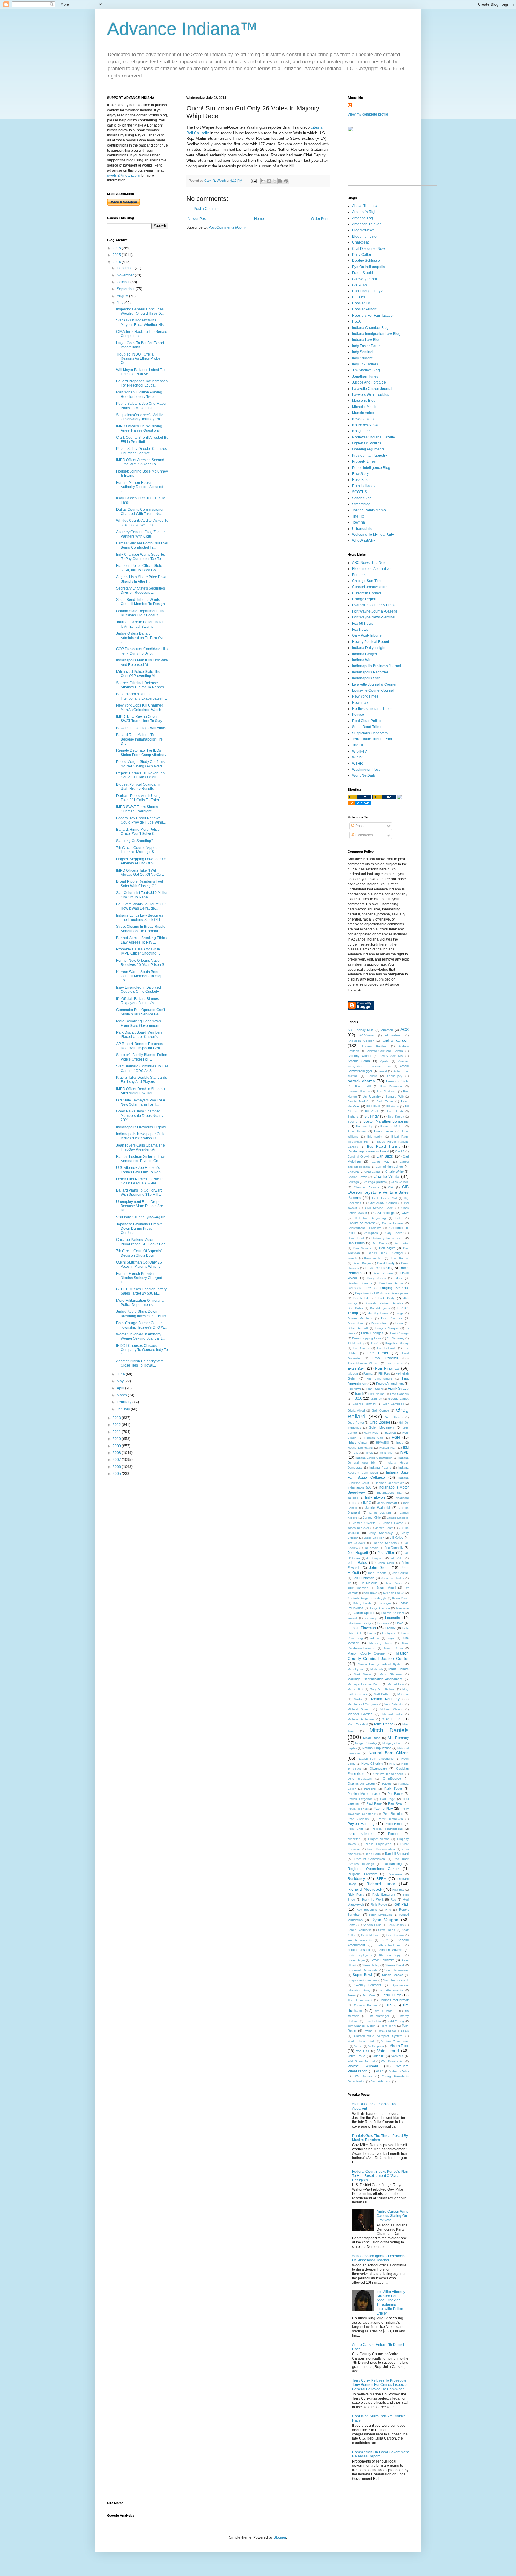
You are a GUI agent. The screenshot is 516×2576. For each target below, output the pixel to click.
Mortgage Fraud (393, 1743)
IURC (367, 1503)
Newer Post (197, 219)
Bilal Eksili (373, 1106)
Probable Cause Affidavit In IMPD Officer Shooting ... (138, 951)
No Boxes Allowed (367, 425)
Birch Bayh (395, 1111)
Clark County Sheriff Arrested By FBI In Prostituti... (142, 440)
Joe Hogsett (358, 1553)
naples (352, 1748)
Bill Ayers (393, 1106)
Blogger (280, 2537)
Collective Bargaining (370, 1218)
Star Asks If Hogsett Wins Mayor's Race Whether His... (141, 322)
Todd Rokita (373, 2021)
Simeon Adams (391, 1950)
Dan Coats (379, 1243)
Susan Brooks (393, 1975)
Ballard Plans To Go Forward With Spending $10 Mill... (139, 1192)
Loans (372, 1633)
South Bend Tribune (368, 727)
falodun (353, 1374)
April (121, 1388)
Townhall (359, 522)
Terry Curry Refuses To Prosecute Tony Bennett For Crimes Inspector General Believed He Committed (380, 2385)
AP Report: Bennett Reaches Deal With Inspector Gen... (139, 1046)
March (122, 1395)
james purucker (358, 1528)
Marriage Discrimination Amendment (375, 1679)
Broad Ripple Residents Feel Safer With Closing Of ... (140, 884)
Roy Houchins (367, 1910)
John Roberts (377, 1573)
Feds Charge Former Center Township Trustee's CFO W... (141, 1325)
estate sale (395, 1363)
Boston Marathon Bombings (386, 1121)
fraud (359, 1394)
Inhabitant (402, 1498)
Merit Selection (394, 1704)
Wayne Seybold (363, 2066)
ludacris (375, 1638)
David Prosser (383, 1273)
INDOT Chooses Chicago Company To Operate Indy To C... (142, 1350)
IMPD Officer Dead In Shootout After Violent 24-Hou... (141, 1091)
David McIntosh (378, 1268)
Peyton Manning (361, 1824)
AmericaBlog (363, 218)
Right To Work (373, 1899)
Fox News (360, 630)
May (121, 1381)
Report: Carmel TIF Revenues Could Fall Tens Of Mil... (140, 775)
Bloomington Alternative (371, 569)
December (126, 268)
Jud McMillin (368, 1583)
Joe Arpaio (371, 1548)
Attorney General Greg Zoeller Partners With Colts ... (140, 534)
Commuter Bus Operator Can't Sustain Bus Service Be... (140, 1012)
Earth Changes (372, 1333)
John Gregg (379, 1568)
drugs (400, 1313)
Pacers (387, 1784)
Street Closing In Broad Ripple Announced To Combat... (141, 929)
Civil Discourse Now (368, 249)
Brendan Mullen (392, 1126)
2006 (117, 1467)
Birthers (353, 1117)
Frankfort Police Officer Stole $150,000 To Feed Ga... (139, 568)
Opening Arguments (368, 449)
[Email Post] (254, 181)
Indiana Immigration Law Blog (376, 334)
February (125, 1402)
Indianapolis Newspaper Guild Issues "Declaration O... (141, 1136)
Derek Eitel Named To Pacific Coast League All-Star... (140, 1181)
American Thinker (366, 224)
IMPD (404, 1452)
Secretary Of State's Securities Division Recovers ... (140, 590)
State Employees (360, 1955)
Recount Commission (370, 1859)
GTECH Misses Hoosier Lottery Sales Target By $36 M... (141, 1291)
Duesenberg (356, 1323)
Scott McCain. (371, 1935)
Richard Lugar (381, 1884)
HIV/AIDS (383, 1442)
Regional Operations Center (373, 1869)
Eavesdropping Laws (367, 1338)
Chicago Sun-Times (368, 581)
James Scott (384, 1528)
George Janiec (398, 1399)
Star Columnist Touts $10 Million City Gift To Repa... (142, 895)
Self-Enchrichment (389, 1945)
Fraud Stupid (363, 273)
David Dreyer (362, 1263)
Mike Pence (384, 1724)
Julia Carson (394, 1583)
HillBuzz (359, 297)
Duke (399, 1323)
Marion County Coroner (367, 1653)
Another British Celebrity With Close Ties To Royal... (140, 1363)
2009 (117, 1446)
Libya (399, 1623)
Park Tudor (393, 1789)
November (126, 275)
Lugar (391, 1638)
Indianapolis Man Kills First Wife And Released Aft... (142, 662)
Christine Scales (367, 1187)
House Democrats (360, 1448)
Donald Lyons (380, 1308)
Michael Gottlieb (360, 1714)
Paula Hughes (358, 1809)
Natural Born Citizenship (376, 1759)
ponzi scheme (361, 1834)
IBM (406, 1447)
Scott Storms (395, 1935)
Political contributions (387, 1829)
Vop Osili (363, 2051)
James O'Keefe (364, 1523)
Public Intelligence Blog (371, 468)
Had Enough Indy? (367, 291)
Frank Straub (398, 1389)
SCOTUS (360, 492)
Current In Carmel (367, 593)
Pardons (370, 1789)
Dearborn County (360, 1283)
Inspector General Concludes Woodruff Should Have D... (140, 311)
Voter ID (378, 2056)
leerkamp (371, 1618)
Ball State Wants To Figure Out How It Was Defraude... (141, 906)
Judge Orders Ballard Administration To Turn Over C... (141, 638)
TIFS (389, 2005)
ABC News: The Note (369, 563)
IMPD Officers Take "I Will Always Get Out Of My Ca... (140, 872)
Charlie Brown (357, 1177)
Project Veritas (379, 1839)
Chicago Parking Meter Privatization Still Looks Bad (141, 1242)
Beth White (385, 1101)
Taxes (352, 1995)
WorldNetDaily (364, 775)
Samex (352, 1925)
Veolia (358, 2046)
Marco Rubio (393, 1648)
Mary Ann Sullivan (383, 1689)
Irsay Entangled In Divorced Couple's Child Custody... (139, 990)
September (126, 289)
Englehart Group (397, 1343)
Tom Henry (389, 2026)
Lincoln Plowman (362, 1628)
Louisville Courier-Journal (373, 690)
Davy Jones (376, 1278)
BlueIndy (371, 1116)
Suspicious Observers (370, 733)
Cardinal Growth (359, 1157)
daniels (353, 1258)
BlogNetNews (363, 230)
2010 (117, 1439)
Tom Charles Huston (362, 2026)
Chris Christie (400, 1182)
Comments (364, 835)
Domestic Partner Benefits (384, 1303)
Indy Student (362, 358)
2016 (117, 248)
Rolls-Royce (379, 1905)
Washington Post (366, 770)
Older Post (320, 219)
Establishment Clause (363, 1363)
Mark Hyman (356, 1669)
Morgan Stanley (366, 1743)
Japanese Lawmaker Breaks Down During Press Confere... (139, 1228)
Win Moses (364, 2076)
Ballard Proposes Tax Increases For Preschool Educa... (142, 383)
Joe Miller (386, 1553)
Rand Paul (372, 1854)
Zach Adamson (381, 2081)
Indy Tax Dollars (365, 364)
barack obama (361, 1081)
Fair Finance (387, 1368)
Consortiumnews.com (370, 587)
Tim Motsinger (379, 2016)
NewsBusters (363, 419)
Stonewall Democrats (363, 1970)
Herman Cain (374, 1438)
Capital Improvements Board (368, 1151)
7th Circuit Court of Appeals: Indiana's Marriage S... (139, 850)
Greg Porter (356, 1422)
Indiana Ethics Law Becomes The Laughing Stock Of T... (140, 918)
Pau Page (388, 1799)
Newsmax (360, 703)
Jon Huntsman (364, 1578)
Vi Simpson (376, 2046)
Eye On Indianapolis (368, 267)
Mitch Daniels (389, 1730)
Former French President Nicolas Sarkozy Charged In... (139, 1278)
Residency (356, 1879)
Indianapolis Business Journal (377, 666)
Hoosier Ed (361, 303)
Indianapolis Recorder (370, 672)
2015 (117, 255)
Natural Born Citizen (389, 1753)
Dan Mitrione (363, 1248)
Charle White (394, 1172)
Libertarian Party (359, 1623)
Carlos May (381, 1162)
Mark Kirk (377, 1669)
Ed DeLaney (395, 1338)
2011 (117, 1432)
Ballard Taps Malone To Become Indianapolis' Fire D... (139, 739)
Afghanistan (393, 1035)
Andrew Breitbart (374, 1046)
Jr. (349, 1583)
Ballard (372, 1076)
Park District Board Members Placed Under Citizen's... (139, 1035)
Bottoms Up (364, 1126)
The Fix (358, 516)
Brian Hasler (384, 1131)
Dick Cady (387, 1298)
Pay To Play (383, 1809)
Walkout (397, 2056)
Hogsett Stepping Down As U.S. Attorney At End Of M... (142, 861)
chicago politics (375, 1182)
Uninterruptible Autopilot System (378, 2036)
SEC (385, 1940)
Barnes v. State (397, 1081)
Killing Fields (362, 1603)
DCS (398, 1278)
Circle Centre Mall (385, 1198)
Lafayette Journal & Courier (374, 684)
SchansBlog (362, 498)
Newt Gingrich (372, 1764)
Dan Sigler (387, 1248)
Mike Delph (391, 1719)
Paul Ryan (396, 1803)
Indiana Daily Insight (369, 648)
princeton (354, 1839)
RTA (388, 1910)
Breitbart (359, 575)
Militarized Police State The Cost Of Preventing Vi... (138, 674)
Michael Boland (359, 1709)
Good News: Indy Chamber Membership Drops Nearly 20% (140, 1116)
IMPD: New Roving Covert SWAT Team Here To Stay (139, 719)
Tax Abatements (391, 1990)
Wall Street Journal (361, 2061)
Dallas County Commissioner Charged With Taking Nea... (141, 512)
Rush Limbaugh (380, 1915)
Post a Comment (207, 209)
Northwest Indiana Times (372, 709)
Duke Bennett (358, 1328)
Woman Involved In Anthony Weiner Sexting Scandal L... (141, 1336)
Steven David (395, 1965)
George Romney (364, 1404)
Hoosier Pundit (364, 309)
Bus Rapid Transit (383, 1147)
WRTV (357, 757)
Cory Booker (394, 1233)
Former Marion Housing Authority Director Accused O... (140, 487)
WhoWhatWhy (364, 541)
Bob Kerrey (396, 1117)
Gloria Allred (356, 1411)
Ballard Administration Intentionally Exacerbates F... (142, 696)
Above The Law (365, 206)
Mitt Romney (398, 1738)
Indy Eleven (375, 1498)
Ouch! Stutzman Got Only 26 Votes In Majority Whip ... (139, 1264)
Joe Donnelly (394, 1548)
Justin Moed (386, 1588)
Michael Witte (392, 1714)
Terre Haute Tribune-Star (372, 739)
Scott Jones (387, 1930)
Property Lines (364, 461)
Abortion (387, 1030)
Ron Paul (401, 1904)
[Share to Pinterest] (286, 181)
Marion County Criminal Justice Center (378, 1656)
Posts (359, 826)
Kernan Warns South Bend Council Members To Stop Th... (139, 976)
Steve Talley (371, 1965)
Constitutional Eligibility (364, 1228)
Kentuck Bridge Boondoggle (367, 1598)
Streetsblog (361, 504)
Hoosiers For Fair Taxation (373, 316)
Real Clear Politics (367, 721)
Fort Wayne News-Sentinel (374, 617)
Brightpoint (375, 1137)
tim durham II (386, 2011)
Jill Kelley (397, 1538)
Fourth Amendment (390, 1384)
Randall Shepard (397, 1854)
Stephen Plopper (391, 1955)
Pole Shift (355, 1829)
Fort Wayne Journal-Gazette (375, 611)
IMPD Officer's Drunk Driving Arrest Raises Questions (139, 428)
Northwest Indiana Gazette (374, 437)
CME (405, 1213)
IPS (355, 1503)
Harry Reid (371, 1433)
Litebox (390, 1628)
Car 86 (400, 1151)
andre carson (396, 1040)
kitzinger (385, 1603)
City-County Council (383, 1203)
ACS (405, 1030)
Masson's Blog (364, 401)
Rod (393, 1899)
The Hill (358, 745)
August (123, 296)
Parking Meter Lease (364, 1794)
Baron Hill (363, 1086)
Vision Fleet (399, 2046)
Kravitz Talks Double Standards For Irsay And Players (142, 1080)
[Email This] (263, 181)
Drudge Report (364, 599)
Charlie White (387, 1176)
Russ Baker (361, 480)
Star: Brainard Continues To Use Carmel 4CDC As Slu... (142, 1068)
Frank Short (374, 1389)
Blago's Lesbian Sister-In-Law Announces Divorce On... (140, 1159)
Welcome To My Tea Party (373, 535)
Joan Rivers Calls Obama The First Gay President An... (140, 1147)
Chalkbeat (360, 242)
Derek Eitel (362, 1298)
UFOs (405, 2031)
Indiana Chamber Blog (370, 328)
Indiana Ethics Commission (374, 1458)
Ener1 (375, 1343)
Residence (395, 1874)
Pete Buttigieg (393, 1814)
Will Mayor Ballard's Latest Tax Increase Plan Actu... (141, 372)
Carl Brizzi (385, 1156)
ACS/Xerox (367, 1035)
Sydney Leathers (368, 1985)
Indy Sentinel (363, 352)
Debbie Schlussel (366, 261)
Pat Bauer (395, 1794)
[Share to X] (275, 181)
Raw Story (360, 474)
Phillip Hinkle (394, 1824)
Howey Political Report (371, 642)
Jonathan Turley (365, 376)
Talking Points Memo (369, 510)
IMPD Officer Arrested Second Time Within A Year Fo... (140, 462)
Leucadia (393, 1618)
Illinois (369, 1453)
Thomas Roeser (365, 2005)
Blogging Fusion (365, 236)
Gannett (377, 1399)
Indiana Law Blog (366, 340)
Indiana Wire (362, 660)
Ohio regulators (360, 1779)
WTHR (357, 764)
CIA (391, 1187)
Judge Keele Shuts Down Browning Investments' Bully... (142, 1314)
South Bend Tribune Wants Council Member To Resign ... (142, 602)
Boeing (353, 1122)
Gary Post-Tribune (367, 635)
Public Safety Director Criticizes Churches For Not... (142, 451)
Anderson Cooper (361, 1041)
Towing (368, 2031)
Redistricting (393, 1864)
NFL (392, 1764)
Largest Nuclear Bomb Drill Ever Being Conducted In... (142, 545)
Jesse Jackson (374, 1538)
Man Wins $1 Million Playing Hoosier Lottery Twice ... (139, 394)
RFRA (381, 1879)
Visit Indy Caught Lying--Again (141, 1217)
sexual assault (359, 1950)
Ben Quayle (371, 1096)
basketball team (359, 1091)
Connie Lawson (393, 1223)
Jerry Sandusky (381, 1533)
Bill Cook (372, 1111)
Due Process (391, 1318)
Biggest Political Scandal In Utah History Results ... (138, 787)
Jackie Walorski (377, 1508)
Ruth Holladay (364, 486)
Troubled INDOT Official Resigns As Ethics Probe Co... (138, 359)
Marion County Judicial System (380, 1664)
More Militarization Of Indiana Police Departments (140, 1303)
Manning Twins (381, 1643)
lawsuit (352, 1618)
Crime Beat (356, 1238)
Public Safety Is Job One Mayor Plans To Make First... (141, 406)
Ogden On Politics (367, 443)
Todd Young (396, 2021)
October (124, 282)
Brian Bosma (357, 1131)
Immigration (387, 1453)
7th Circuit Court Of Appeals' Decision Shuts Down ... (139, 1253)
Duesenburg (380, 1323)
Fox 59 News (363, 624)
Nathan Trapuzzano (377, 1748)
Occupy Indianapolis (388, 1774)
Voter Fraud (356, 2056)
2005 (117, 1474)
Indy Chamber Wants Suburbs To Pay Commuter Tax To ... (140, 557)
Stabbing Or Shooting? (135, 841)
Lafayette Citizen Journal (372, 389)
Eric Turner (378, 1353)
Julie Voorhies (358, 1588)
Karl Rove (370, 1593)
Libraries (383, 1623)
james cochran (380, 1513)
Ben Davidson (387, 1091)
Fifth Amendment (379, 1379)
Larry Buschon (380, 1608)
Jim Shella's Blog (366, 370)
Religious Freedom (362, 1874)
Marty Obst (355, 1689)
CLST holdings (384, 1213)
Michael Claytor (391, 1709)
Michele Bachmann (361, 1719)
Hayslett (390, 1433)
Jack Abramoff (387, 1503)
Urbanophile (362, 529)
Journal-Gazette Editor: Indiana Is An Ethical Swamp (141, 624)
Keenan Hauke (394, 1593)
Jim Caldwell (356, 1543)
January (124, 1409)
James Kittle (372, 1518)
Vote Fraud (388, 2051)
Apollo (384, 1061)
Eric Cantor (361, 1348)
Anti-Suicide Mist (391, 1056)
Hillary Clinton (358, 1442)
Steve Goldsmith (383, 1960)
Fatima (368, 1374)
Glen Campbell (393, 1404)
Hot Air (357, 321)
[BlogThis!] (269, 181)
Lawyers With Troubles (371, 395)
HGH (396, 1438)
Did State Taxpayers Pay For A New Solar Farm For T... (140, 1102)
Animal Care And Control (386, 1051)
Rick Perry (356, 1895)
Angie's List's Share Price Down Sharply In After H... (142, 579)
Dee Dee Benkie (391, 1283)
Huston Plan (388, 1448)
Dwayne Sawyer (387, 1328)
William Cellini (399, 2071)
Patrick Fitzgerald (360, 1799)
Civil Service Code (379, 1208)
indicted (353, 1498)
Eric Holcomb (387, 1348)
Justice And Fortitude (369, 382)
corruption (371, 1233)
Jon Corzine (400, 1573)
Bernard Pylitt (395, 1097)
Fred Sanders (399, 1394)
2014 (117, 262)
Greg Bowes (394, 1417)
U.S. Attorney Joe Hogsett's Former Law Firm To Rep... (140, 1170)
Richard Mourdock (365, 1889)
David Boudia (399, 1258)
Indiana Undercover (390, 1483)
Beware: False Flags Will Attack (141, 728)
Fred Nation (377, 1394)
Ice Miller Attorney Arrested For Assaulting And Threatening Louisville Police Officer (391, 2303)
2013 (117, 1418)
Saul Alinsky (396, 1925)
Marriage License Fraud (364, 1684)
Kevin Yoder (400, 1598)
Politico (358, 715)
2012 (117, 1425)
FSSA (357, 1398)
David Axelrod (374, 1258)
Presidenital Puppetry (370, 456)
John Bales (357, 1563)
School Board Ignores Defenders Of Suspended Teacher (379, 2258)
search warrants (360, 1940)
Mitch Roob (372, 1738)
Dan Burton (356, 1243)
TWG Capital (387, 2031)
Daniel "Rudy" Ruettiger (386, 1253)
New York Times (365, 696)
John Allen (397, 1558)
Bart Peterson (391, 1086)
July (120, 303)
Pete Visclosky (358, 1819)
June (121, 1374)
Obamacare (378, 1769)
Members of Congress (363, 1704)
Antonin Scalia (359, 1061)
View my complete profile (368, 114)
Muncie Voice (363, 413)
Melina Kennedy (385, 1699)
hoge (400, 1442)
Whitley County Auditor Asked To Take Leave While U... (142, 523)
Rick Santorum (384, 1895)
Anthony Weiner (360, 1056)
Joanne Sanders (385, 1543)
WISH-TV (360, 751)
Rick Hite (398, 1890)
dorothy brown (378, 1313)
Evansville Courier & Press (374, 605)
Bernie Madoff (358, 1101)
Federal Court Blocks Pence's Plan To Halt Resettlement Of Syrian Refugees (380, 2176)
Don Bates (355, 1308)
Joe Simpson (375, 1558)
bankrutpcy (395, 1076)
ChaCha (353, 1172)
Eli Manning (356, 1343)
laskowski (402, 1608)
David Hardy (386, 1263)
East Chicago (399, 1333)
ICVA (356, 1453)
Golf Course (380, 1411)
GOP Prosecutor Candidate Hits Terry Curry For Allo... (142, 651)
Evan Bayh (357, 1369)
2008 (117, 1453)
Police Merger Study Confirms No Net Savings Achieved (140, 764)
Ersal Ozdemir (385, 1358)
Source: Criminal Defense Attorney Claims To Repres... (141, 685)
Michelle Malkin (365, 407)
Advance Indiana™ (182, 29)
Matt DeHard (383, 1694)
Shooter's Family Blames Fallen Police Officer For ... (142, 1057)
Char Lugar (372, 1172)
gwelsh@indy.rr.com (123, 176)
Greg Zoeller (380, 1422)
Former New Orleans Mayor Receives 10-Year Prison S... (142, 963)
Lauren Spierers (393, 1613)
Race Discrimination (381, 1849)
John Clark (386, 1563)
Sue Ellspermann (397, 1970)
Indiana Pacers (380, 1468)
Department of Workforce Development (382, 1293)
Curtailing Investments (387, 1238)
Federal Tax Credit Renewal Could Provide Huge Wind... (141, 820)
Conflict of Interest (361, 1223)
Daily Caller (362, 255)
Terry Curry (391, 1995)
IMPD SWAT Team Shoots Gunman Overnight (137, 809)
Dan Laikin (401, 1243)
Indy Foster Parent (367, 346)
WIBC (380, 2071)
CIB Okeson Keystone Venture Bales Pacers (378, 1192)
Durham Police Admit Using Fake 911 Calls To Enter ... (139, 798)
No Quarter (361, 431)
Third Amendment (360, 2000)
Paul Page (374, 1803)
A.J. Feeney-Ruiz (361, 1030)
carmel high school (390, 1167)
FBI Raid (384, 1374)
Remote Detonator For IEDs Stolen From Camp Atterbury (141, 753)
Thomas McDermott (394, 2000)
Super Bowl (362, 1975)
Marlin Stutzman (391, 1674)
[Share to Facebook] (280, 181)
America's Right (365, 212)
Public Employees (378, 1844)
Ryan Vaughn (385, 1920)
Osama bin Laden (361, 1783)
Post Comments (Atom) (227, 227)
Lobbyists (388, 1633)
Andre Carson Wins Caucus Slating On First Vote (392, 2216)
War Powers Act (392, 2061)
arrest (383, 1071)
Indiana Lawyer (365, 654)
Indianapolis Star (366, 678)
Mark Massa (363, 1674)
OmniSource (392, 1778)
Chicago (353, 1182)
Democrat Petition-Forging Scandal (378, 1288)
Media (358, 1699)
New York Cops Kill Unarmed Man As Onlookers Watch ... (140, 707)
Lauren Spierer (364, 1613)
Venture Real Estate (362, 2041)
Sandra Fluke (372, 1925)
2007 (117, 1460)
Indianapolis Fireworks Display (141, 1127)
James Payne (393, 1523)
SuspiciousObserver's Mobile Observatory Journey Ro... (140, 417)
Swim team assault (396, 1980)
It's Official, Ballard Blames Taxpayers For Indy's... (138, 1001)
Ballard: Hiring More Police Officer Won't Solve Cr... (138, 832)
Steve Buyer (356, 1960)
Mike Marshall (358, 1724)
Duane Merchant (360, 1318)
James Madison (398, 1518)
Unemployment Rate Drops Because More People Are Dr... (140, 1206)
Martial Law (396, 1684)
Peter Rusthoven (390, 1819)
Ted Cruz (369, 1995)
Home (259, 219)
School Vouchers (360, 1930)
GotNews (360, 285)
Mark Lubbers (399, 1669)
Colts (399, 1218)
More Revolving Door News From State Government (139, 1023)
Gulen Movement (382, 1427)
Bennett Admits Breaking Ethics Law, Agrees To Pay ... (141, 940)
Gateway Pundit (365, 279)
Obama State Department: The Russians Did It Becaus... (141, 613)
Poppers (394, 1834)
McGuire (403, 1694)
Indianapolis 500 (360, 1487)
